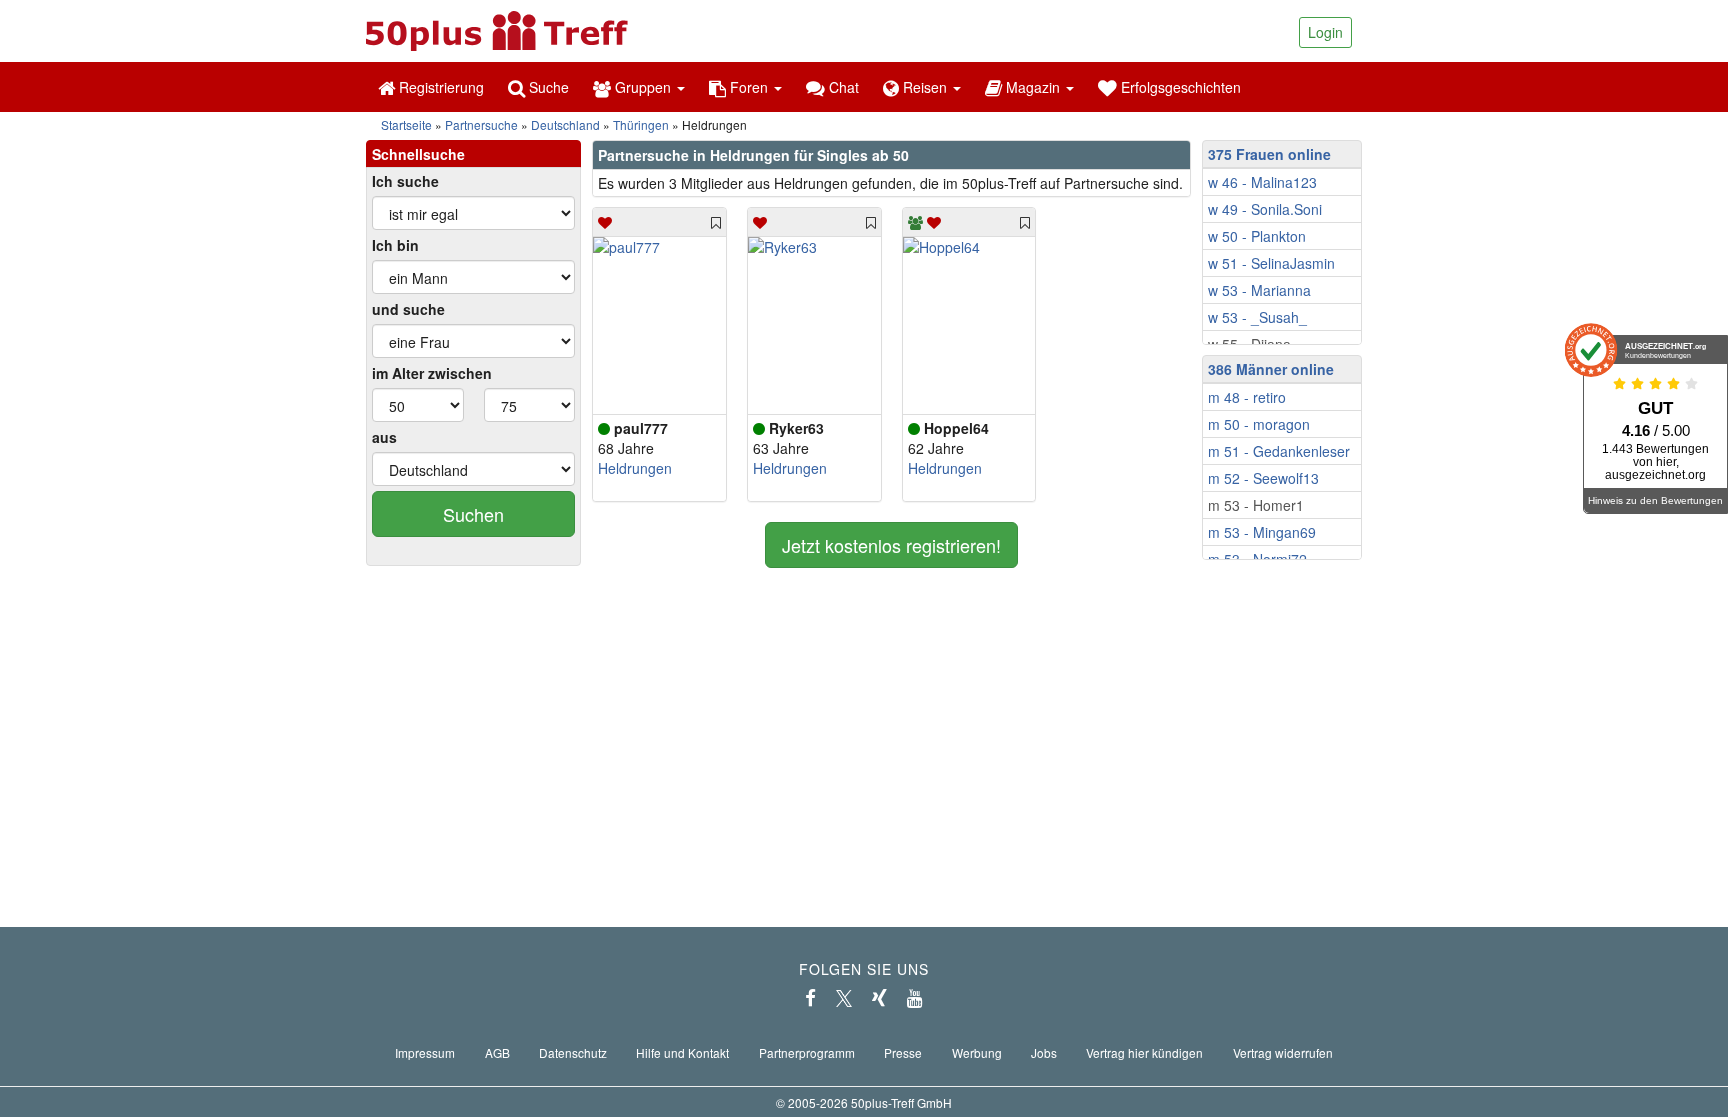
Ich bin (395, 245)
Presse (903, 1052)
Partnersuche (481, 124)
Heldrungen (635, 468)
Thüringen (641, 124)
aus (384, 437)
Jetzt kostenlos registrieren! (891, 545)
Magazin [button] (1033, 87)
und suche (408, 309)
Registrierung (439, 87)
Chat (842, 87)
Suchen (473, 514)
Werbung (977, 1052)
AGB (497, 1052)
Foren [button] (749, 87)
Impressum (425, 1052)
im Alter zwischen (432, 373)
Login (1325, 32)
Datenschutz (573, 1052)
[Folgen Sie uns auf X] (844, 998)
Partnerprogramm (807, 1052)
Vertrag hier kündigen (1144, 1052)
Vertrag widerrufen (1283, 1052)
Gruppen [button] (643, 87)
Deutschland (565, 124)
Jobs (1044, 1052)
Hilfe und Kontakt (682, 1052)
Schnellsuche (418, 154)
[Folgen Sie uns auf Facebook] (810, 998)
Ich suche (405, 181)
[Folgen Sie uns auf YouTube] (915, 998)
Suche (547, 87)
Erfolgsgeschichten (1179, 87)
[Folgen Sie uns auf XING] (879, 998)
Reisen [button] (925, 87)
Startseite (406, 124)
